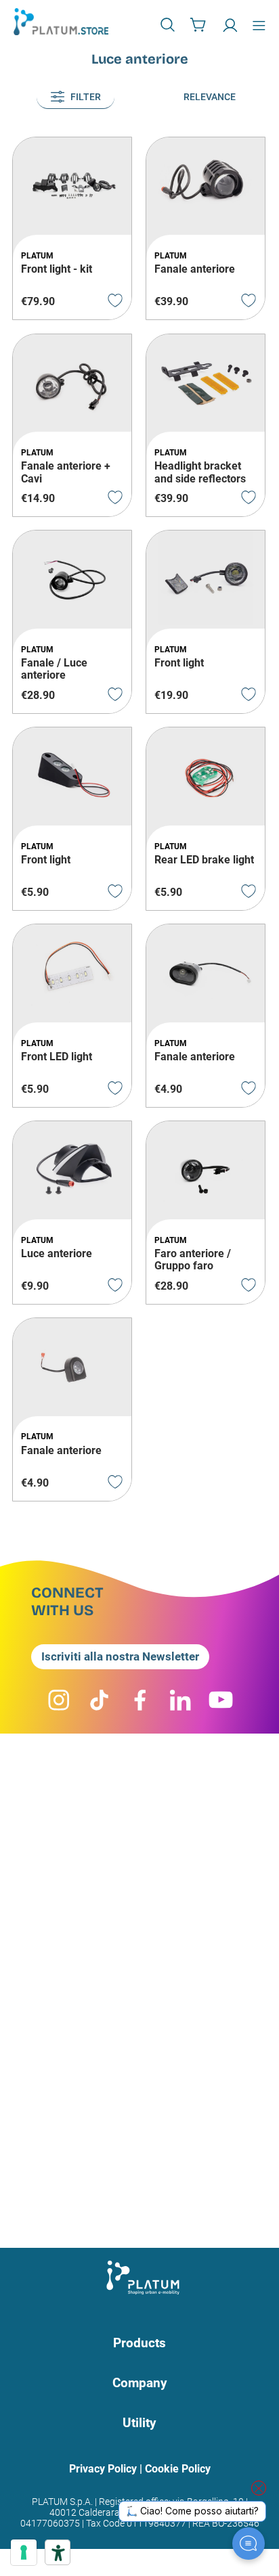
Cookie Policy (178, 2469)
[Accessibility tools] (58, 2552)
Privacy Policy (103, 2469)
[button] (169, 24)
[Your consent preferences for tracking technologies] (24, 2552)
